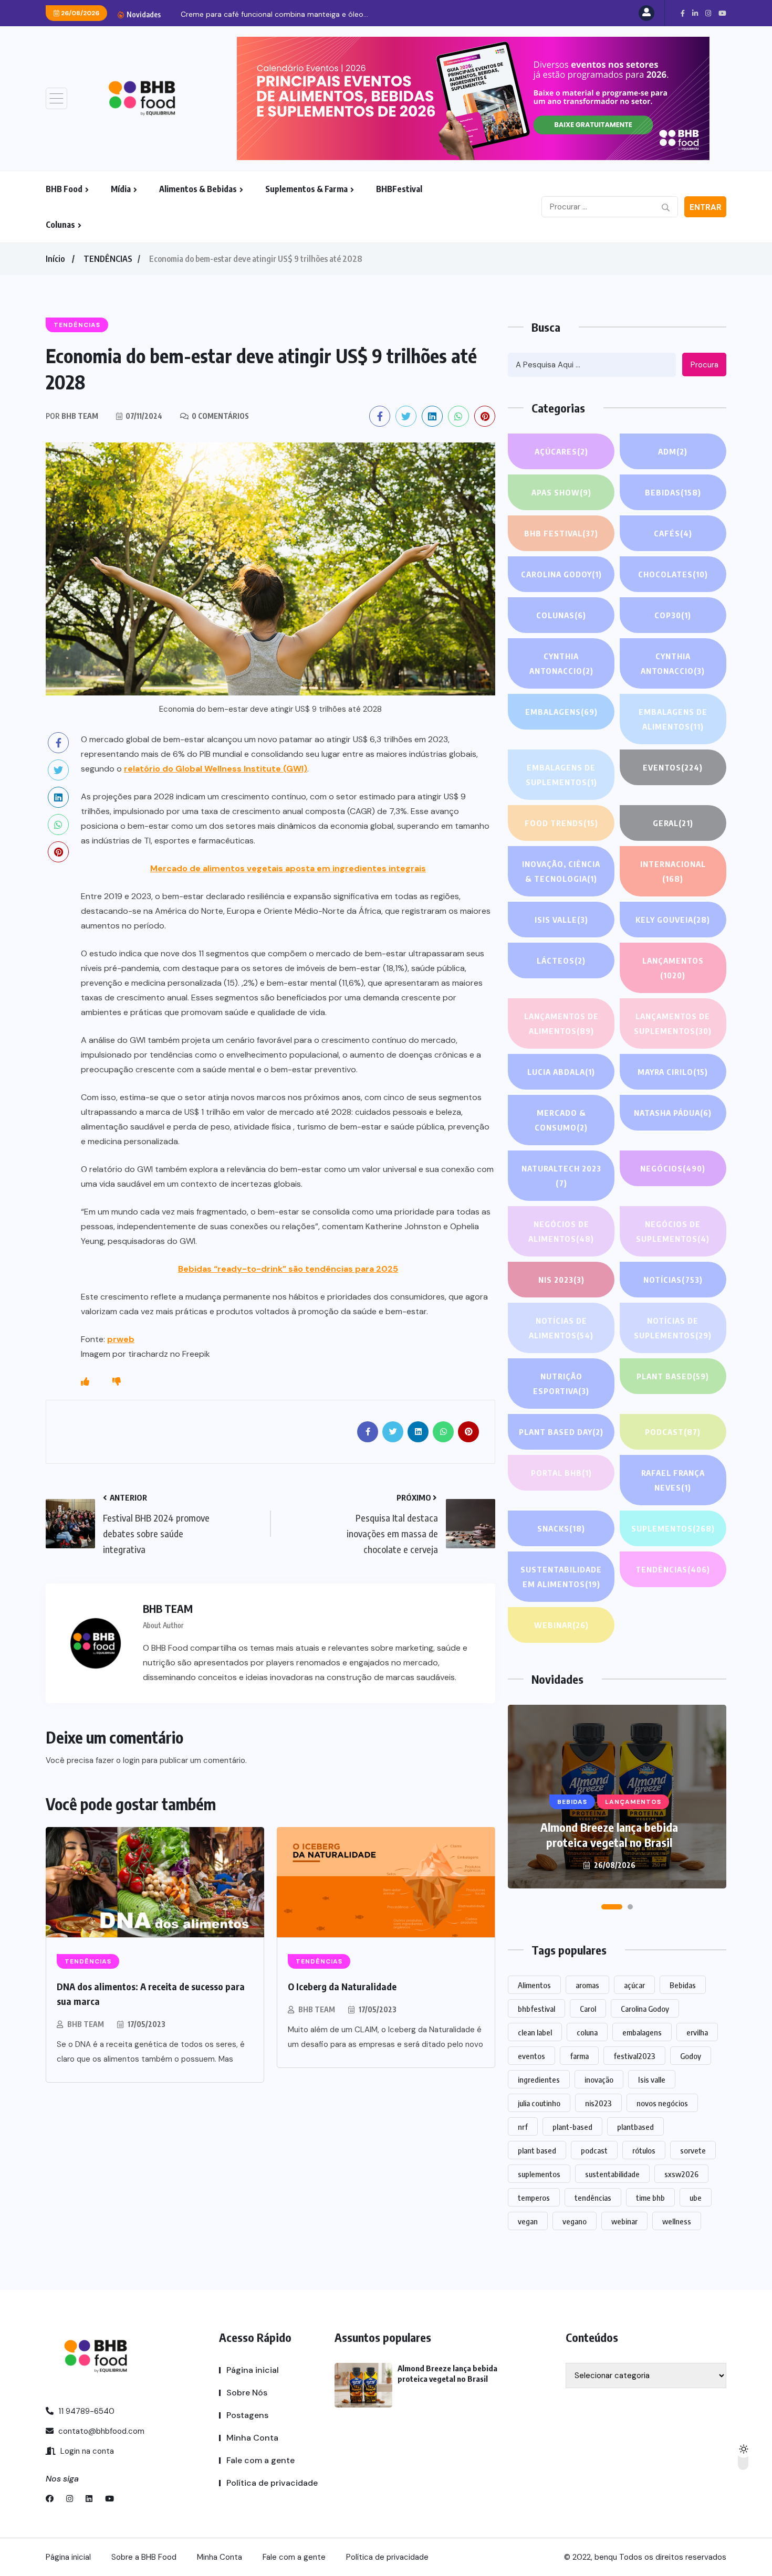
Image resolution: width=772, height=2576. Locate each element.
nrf (523, 2127)
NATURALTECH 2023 (561, 1176)
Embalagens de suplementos (561, 775)
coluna (587, 2032)
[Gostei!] (85, 1382)
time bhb (650, 2198)
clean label (535, 2032)
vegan (528, 2221)
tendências (593, 2198)
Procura (705, 365)
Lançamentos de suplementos (673, 1023)
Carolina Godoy (561, 574)
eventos (531, 2056)
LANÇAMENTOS (673, 968)
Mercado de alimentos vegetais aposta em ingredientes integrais (288, 868)
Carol (588, 2009)
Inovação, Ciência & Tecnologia (561, 871)
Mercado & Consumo (561, 1120)
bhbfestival (536, 2009)
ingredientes (539, 2079)
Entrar (706, 207)
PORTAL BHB (561, 1473)
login (131, 1760)
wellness (677, 2221)
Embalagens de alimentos (673, 719)
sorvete (693, 2150)
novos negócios (662, 2103)
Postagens (247, 2415)
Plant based (673, 1376)
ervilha (697, 2032)
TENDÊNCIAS (108, 259)
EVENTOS (673, 767)
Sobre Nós (247, 2393)
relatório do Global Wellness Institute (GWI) (216, 769)
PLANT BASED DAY (561, 1432)
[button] (604, 1907)
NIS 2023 (561, 1280)
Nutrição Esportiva (561, 1384)
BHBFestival (399, 189)
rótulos (644, 2150)
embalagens (642, 2032)
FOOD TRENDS (561, 823)
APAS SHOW (561, 492)
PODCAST (673, 1432)
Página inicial (253, 2370)
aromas (587, 1985)
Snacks (561, 1528)
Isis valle (652, 2079)
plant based (537, 2150)
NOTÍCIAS (673, 1280)
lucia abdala (561, 1072)
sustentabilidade (612, 2174)
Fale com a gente (260, 2460)
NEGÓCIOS (673, 1168)
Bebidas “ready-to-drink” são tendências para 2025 (288, 1269)
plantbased (635, 2127)
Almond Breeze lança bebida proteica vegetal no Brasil (609, 1835)
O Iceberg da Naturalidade (342, 1986)
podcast (594, 2150)
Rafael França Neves (673, 1480)
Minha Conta (252, 2438)
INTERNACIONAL (673, 871)
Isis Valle (561, 920)
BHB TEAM (86, 2024)
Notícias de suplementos (673, 1328)
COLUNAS (561, 615)
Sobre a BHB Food (144, 2557)
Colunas (60, 225)
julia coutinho (539, 2103)
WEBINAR (561, 1625)
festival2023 (634, 2056)
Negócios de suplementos (673, 1231)
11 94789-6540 (85, 2411)
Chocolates (673, 574)
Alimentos (534, 1985)
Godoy (691, 2056)
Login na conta (86, 2451)
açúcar (634, 1985)
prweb (121, 1339)
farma (579, 2056)
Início (55, 259)
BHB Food (64, 189)
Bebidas (673, 492)
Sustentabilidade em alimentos (561, 1577)
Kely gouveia (673, 920)
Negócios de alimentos (561, 1231)
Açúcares (561, 451)
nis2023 (598, 2103)
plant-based (572, 2127)
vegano (575, 2221)
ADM (673, 451)
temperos (534, 2198)
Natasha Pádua (673, 1113)
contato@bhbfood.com (100, 2431)
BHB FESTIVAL (561, 533)
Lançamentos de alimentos (561, 1023)
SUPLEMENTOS (673, 1528)
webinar (624, 2221)
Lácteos (561, 960)
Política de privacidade (272, 2483)
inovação (599, 2079)
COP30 (673, 615)
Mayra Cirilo (673, 1072)
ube (696, 2198)
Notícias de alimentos (561, 1328)
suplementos (539, 2174)
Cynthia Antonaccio (561, 663)
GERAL (673, 823)
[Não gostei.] (117, 1382)
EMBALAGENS (561, 712)
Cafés (673, 533)
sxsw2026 (681, 2174)
